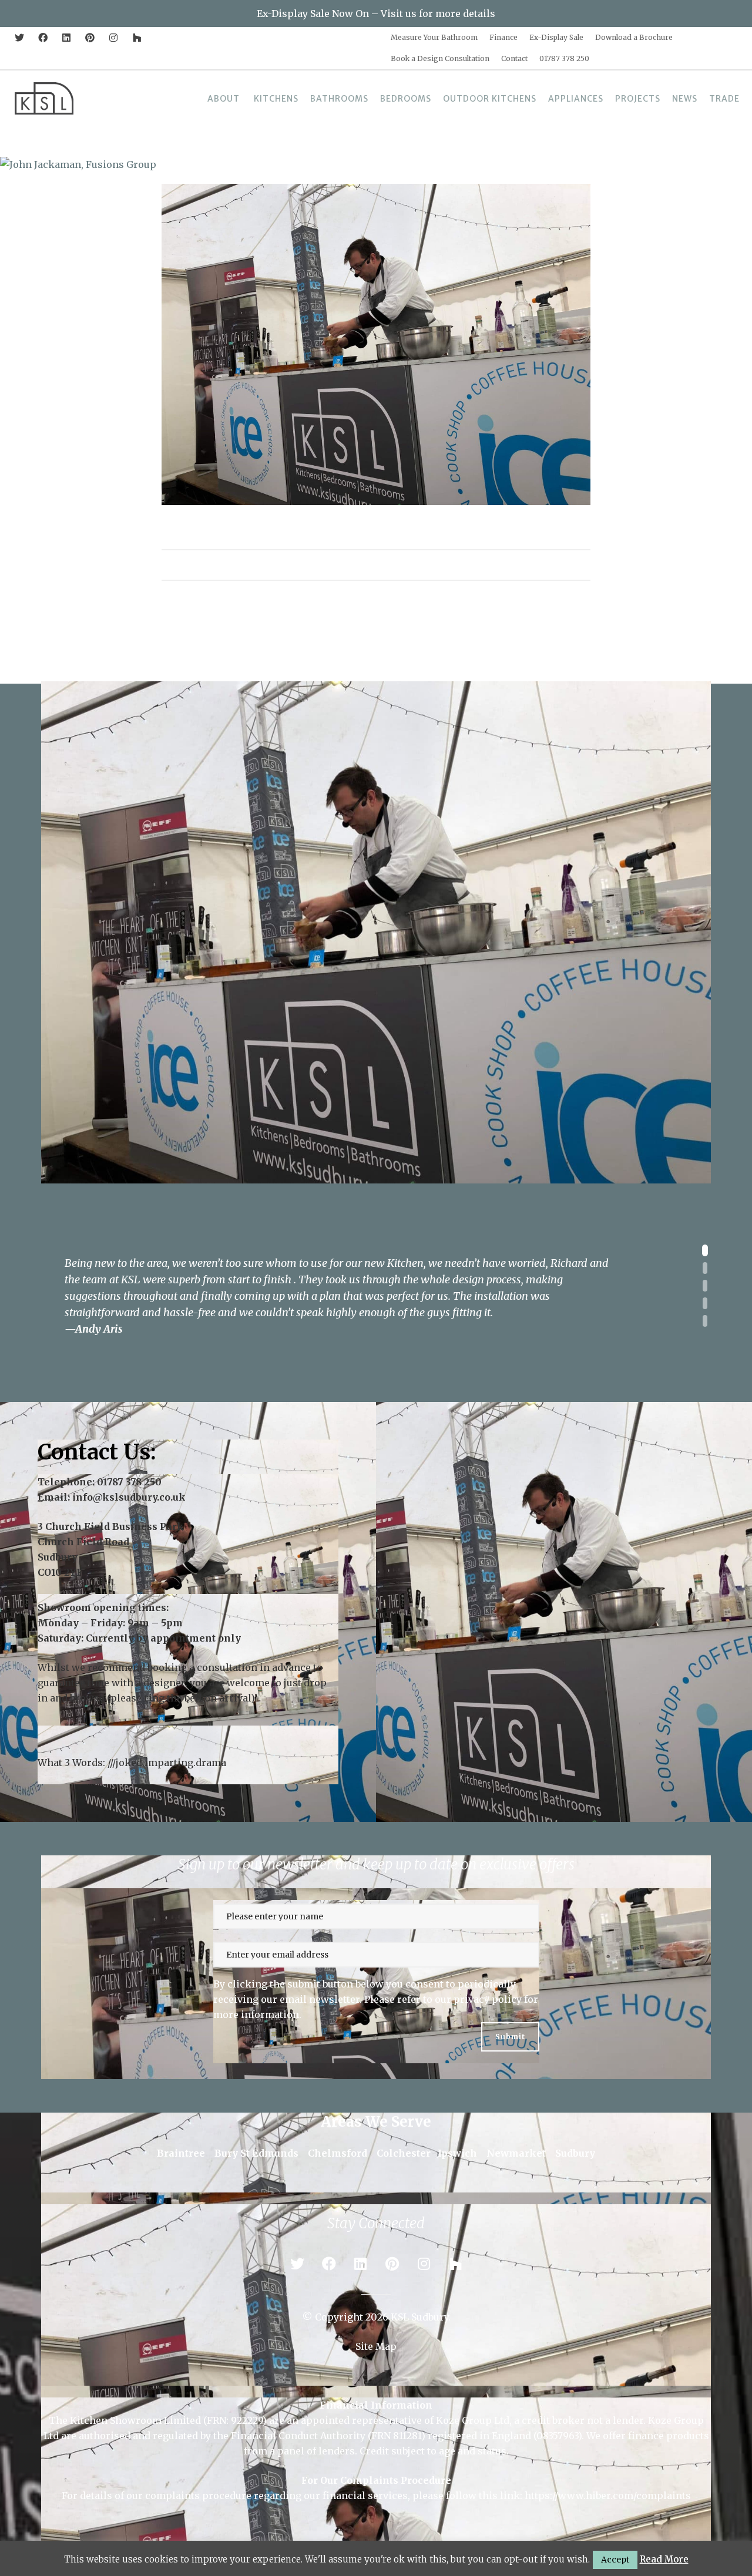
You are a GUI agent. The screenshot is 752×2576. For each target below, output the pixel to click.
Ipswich (457, 2153)
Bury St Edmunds (256, 2153)
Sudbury (575, 2153)
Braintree (181, 2153)
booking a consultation (202, 1667)
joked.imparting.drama (171, 1763)
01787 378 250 (129, 1482)
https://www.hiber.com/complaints (608, 2496)
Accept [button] (615, 2560)
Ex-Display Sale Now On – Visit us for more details (376, 14)
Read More (664, 2559)
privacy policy (488, 1999)
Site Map (376, 2346)
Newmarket (516, 2153)
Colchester (404, 2153)
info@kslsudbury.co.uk (129, 1497)
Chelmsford (338, 2153)
